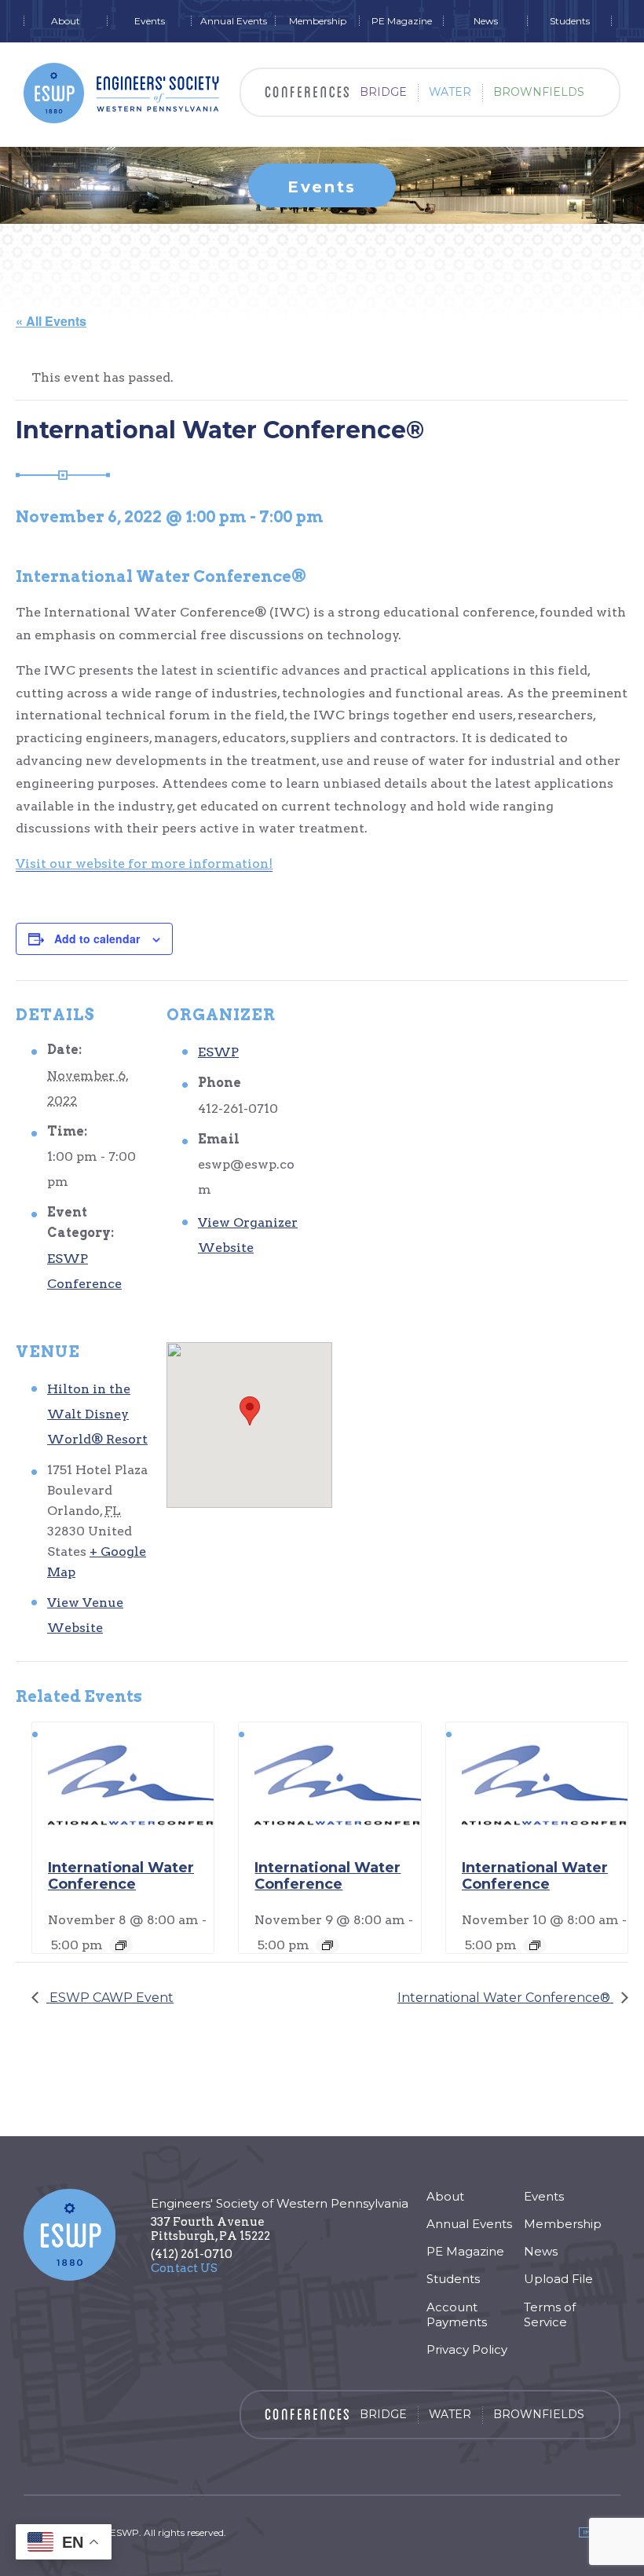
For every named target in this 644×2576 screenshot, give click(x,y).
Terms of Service (550, 2314)
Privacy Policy (467, 2349)
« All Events (51, 321)
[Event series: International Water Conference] (121, 1945)
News (486, 21)
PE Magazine (402, 21)
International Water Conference (121, 1876)
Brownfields (539, 92)
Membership (318, 21)
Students (570, 21)
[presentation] (131, 1784)
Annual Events (234, 21)
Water (450, 92)
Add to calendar (97, 939)
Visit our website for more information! (144, 864)
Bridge (383, 92)
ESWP (218, 1052)
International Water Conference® (505, 1998)
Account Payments (457, 2314)
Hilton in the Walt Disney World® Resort (97, 1414)
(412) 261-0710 (192, 2254)
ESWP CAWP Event (110, 1998)
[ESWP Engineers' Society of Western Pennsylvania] (122, 93)
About (66, 21)
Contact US (184, 2268)
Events (150, 21)
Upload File (558, 2279)
